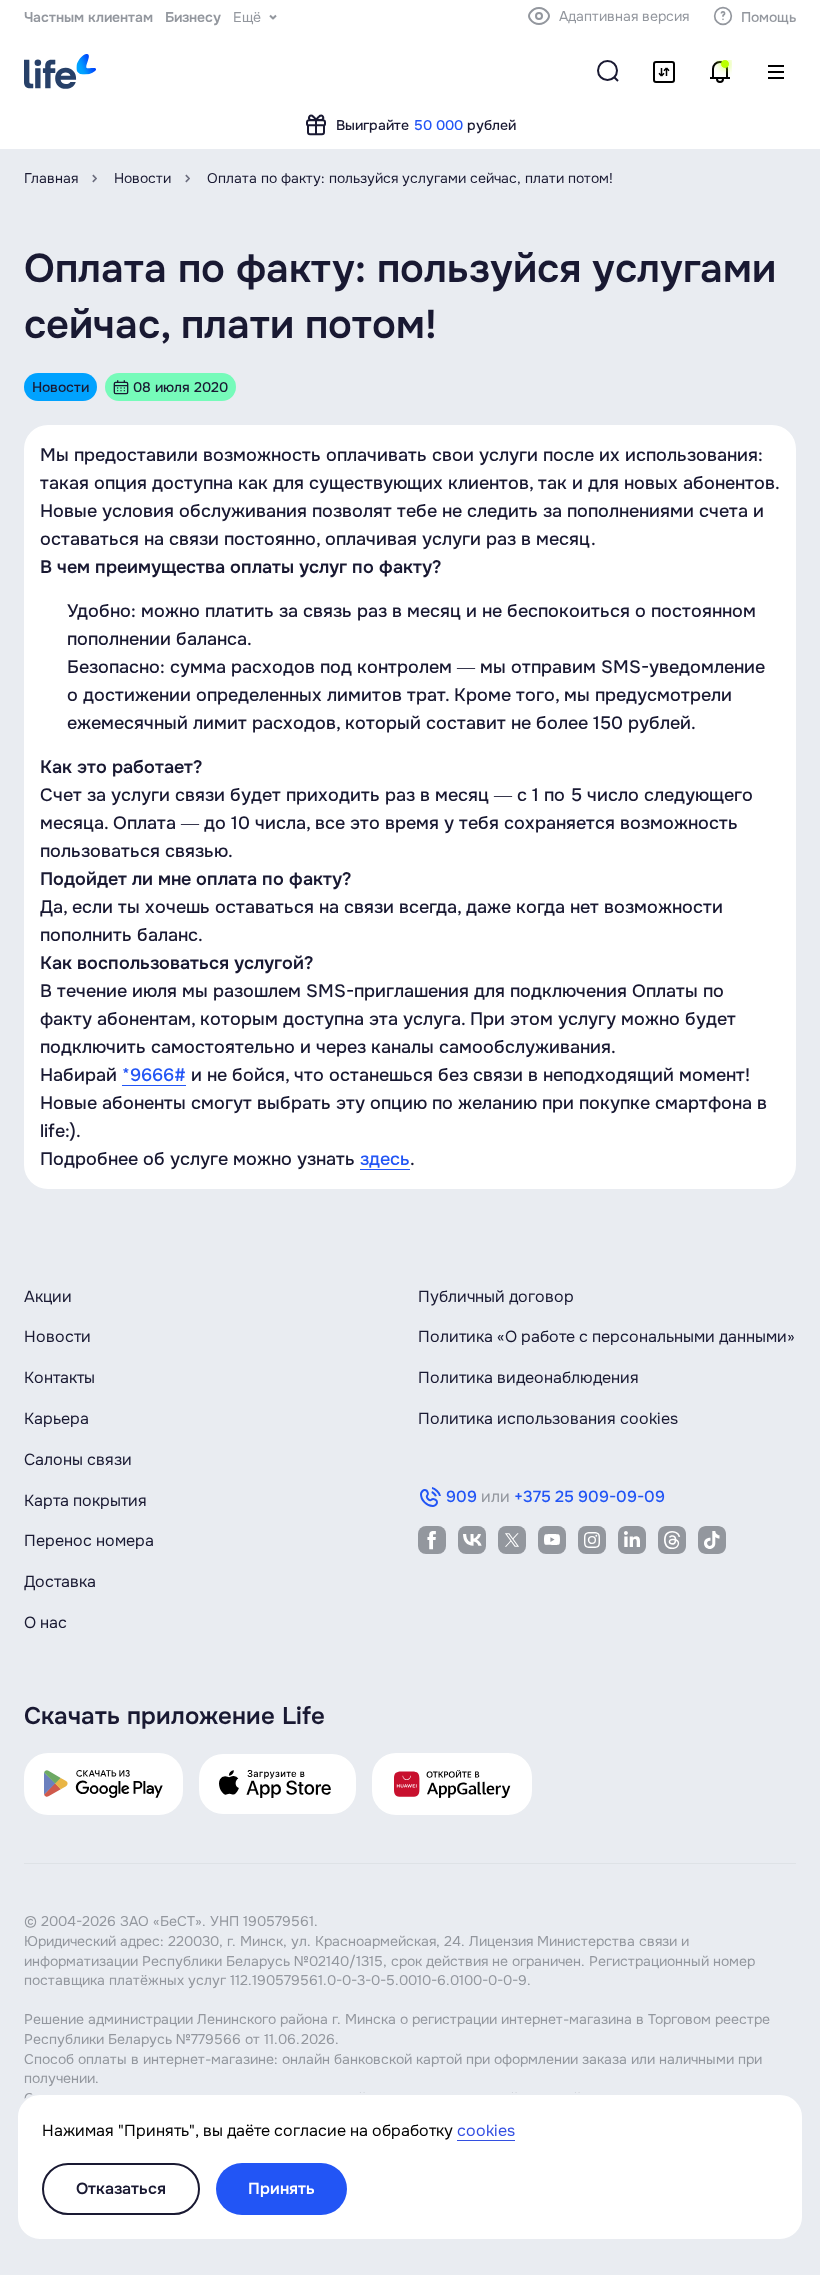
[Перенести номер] (664, 72)
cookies (486, 2130)
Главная (51, 178)
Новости (142, 178)
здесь (385, 1159)
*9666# (154, 1075)
